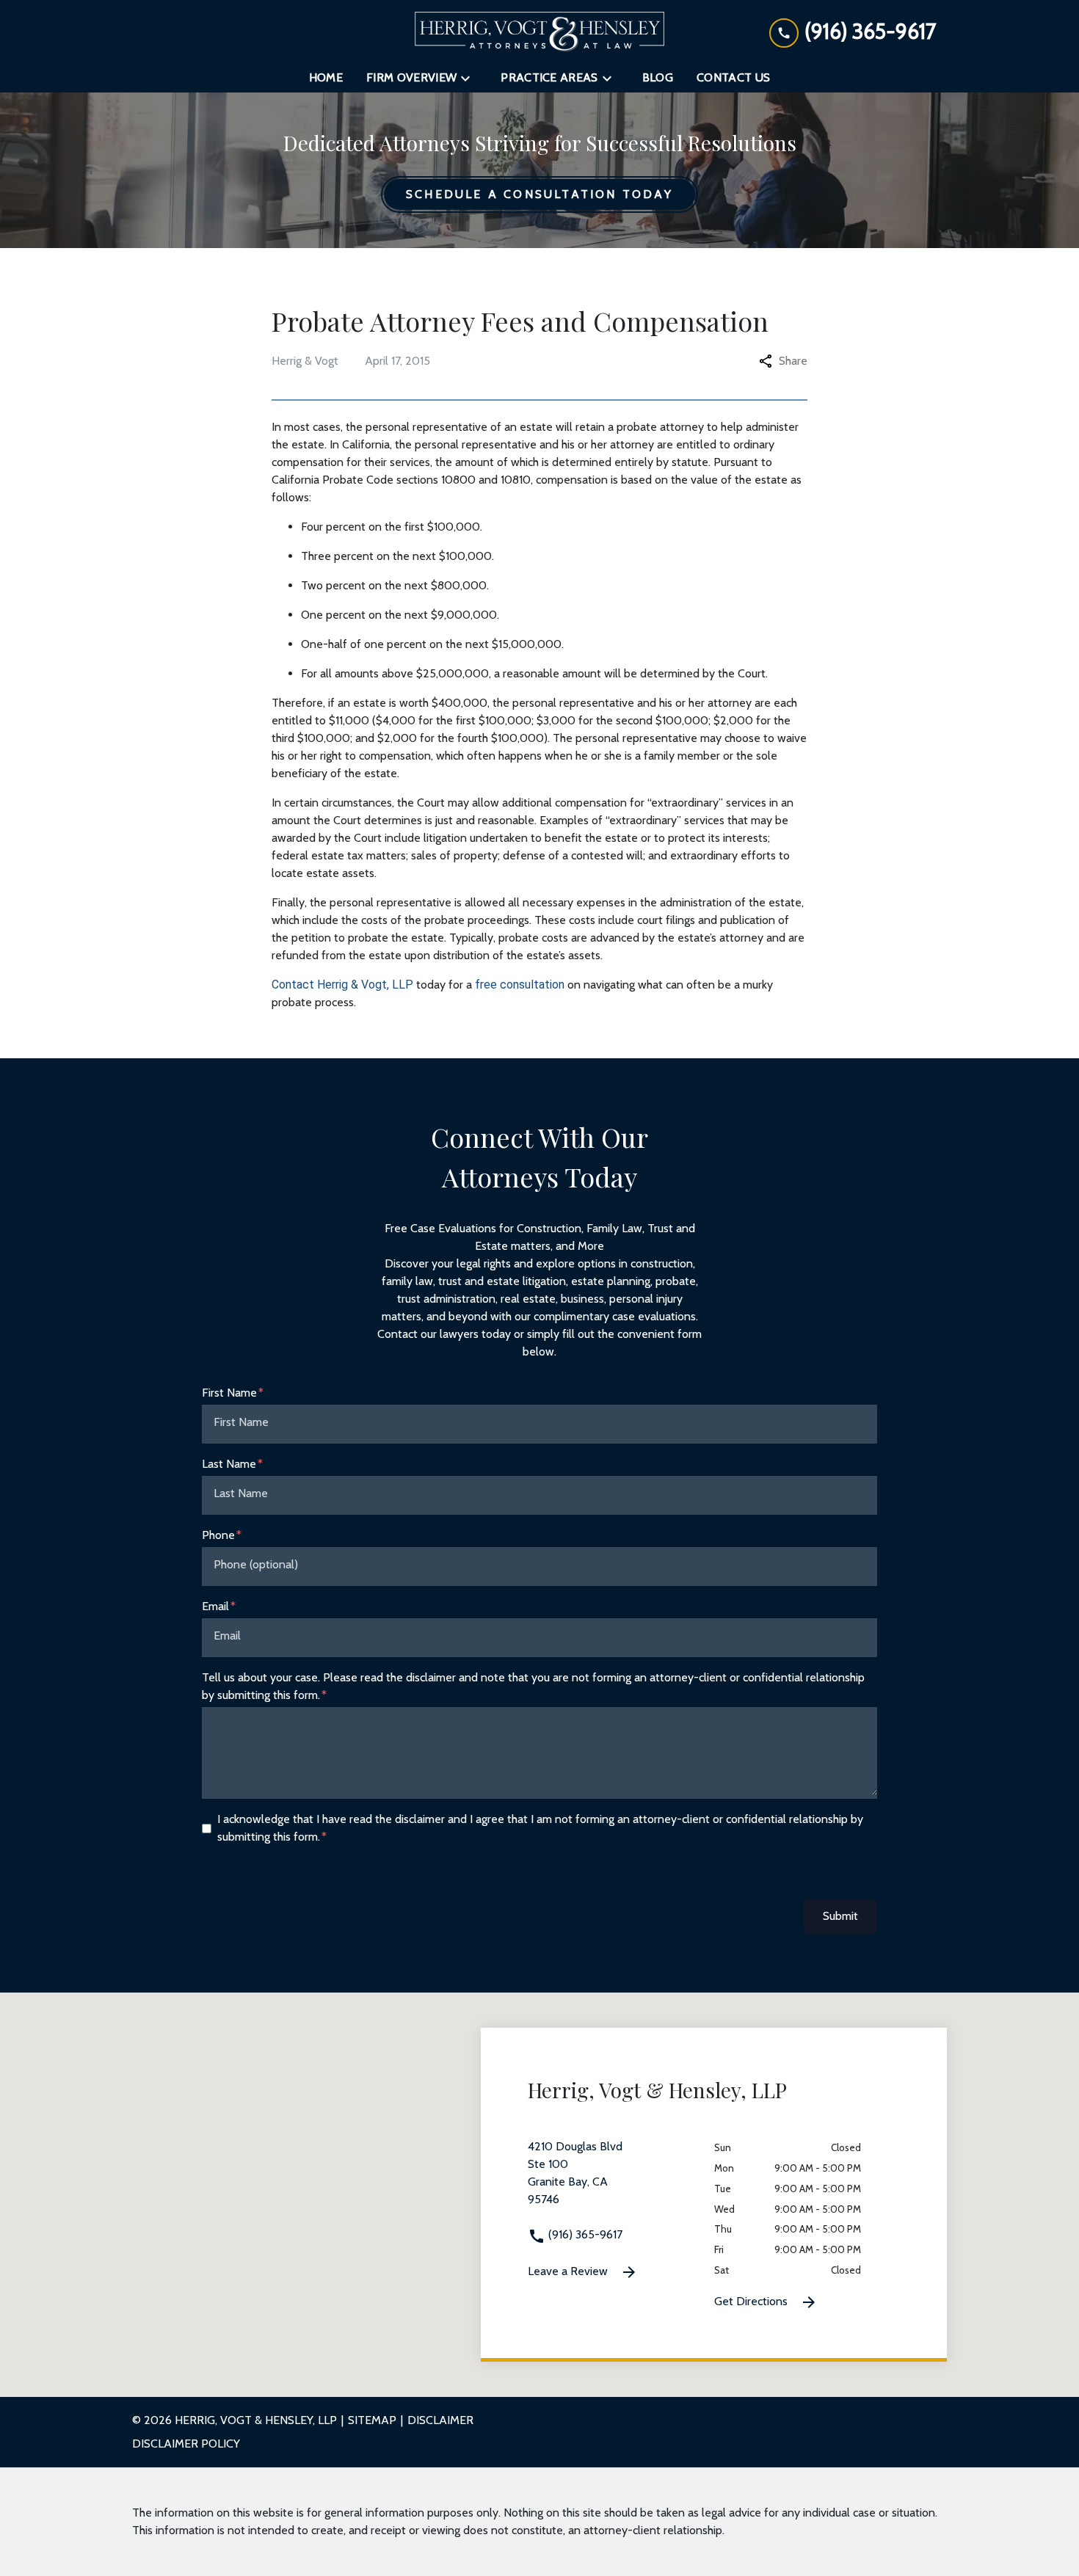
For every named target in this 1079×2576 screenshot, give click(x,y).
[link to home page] (539, 32)
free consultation (520, 985)
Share (793, 361)
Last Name (229, 1464)
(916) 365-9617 (584, 2234)
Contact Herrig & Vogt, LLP (342, 985)
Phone (218, 1535)
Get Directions (752, 2301)
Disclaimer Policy (186, 2444)
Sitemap (372, 2420)
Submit (840, 1916)
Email (215, 1606)
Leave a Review (569, 2271)
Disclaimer (440, 2420)
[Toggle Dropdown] (470, 78)
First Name (229, 1393)
